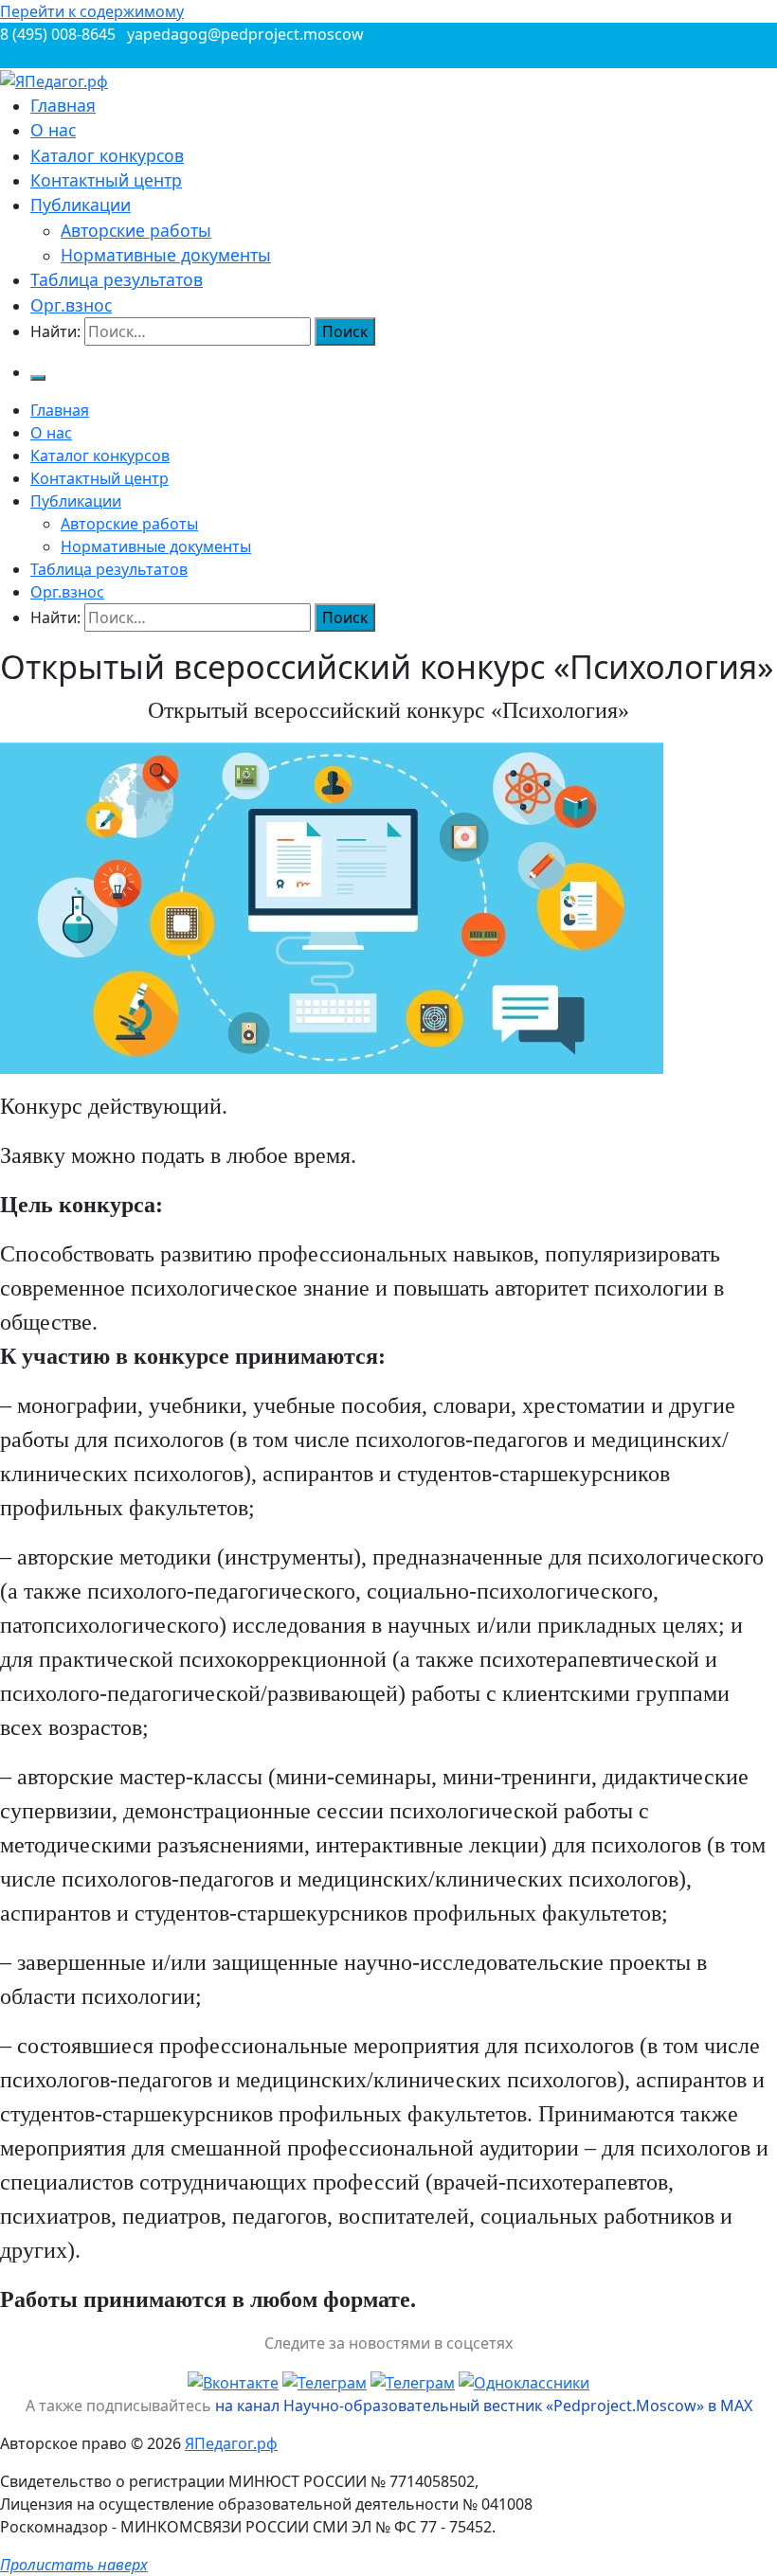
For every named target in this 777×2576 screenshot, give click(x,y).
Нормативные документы (166, 255)
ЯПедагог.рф (231, 2443)
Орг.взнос (71, 305)
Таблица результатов (117, 279)
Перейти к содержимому (92, 11)
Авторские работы (136, 230)
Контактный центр (106, 180)
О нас (53, 130)
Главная (63, 105)
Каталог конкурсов (107, 155)
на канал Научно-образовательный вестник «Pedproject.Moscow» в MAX (484, 2406)
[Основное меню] (38, 378)
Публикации (81, 205)
